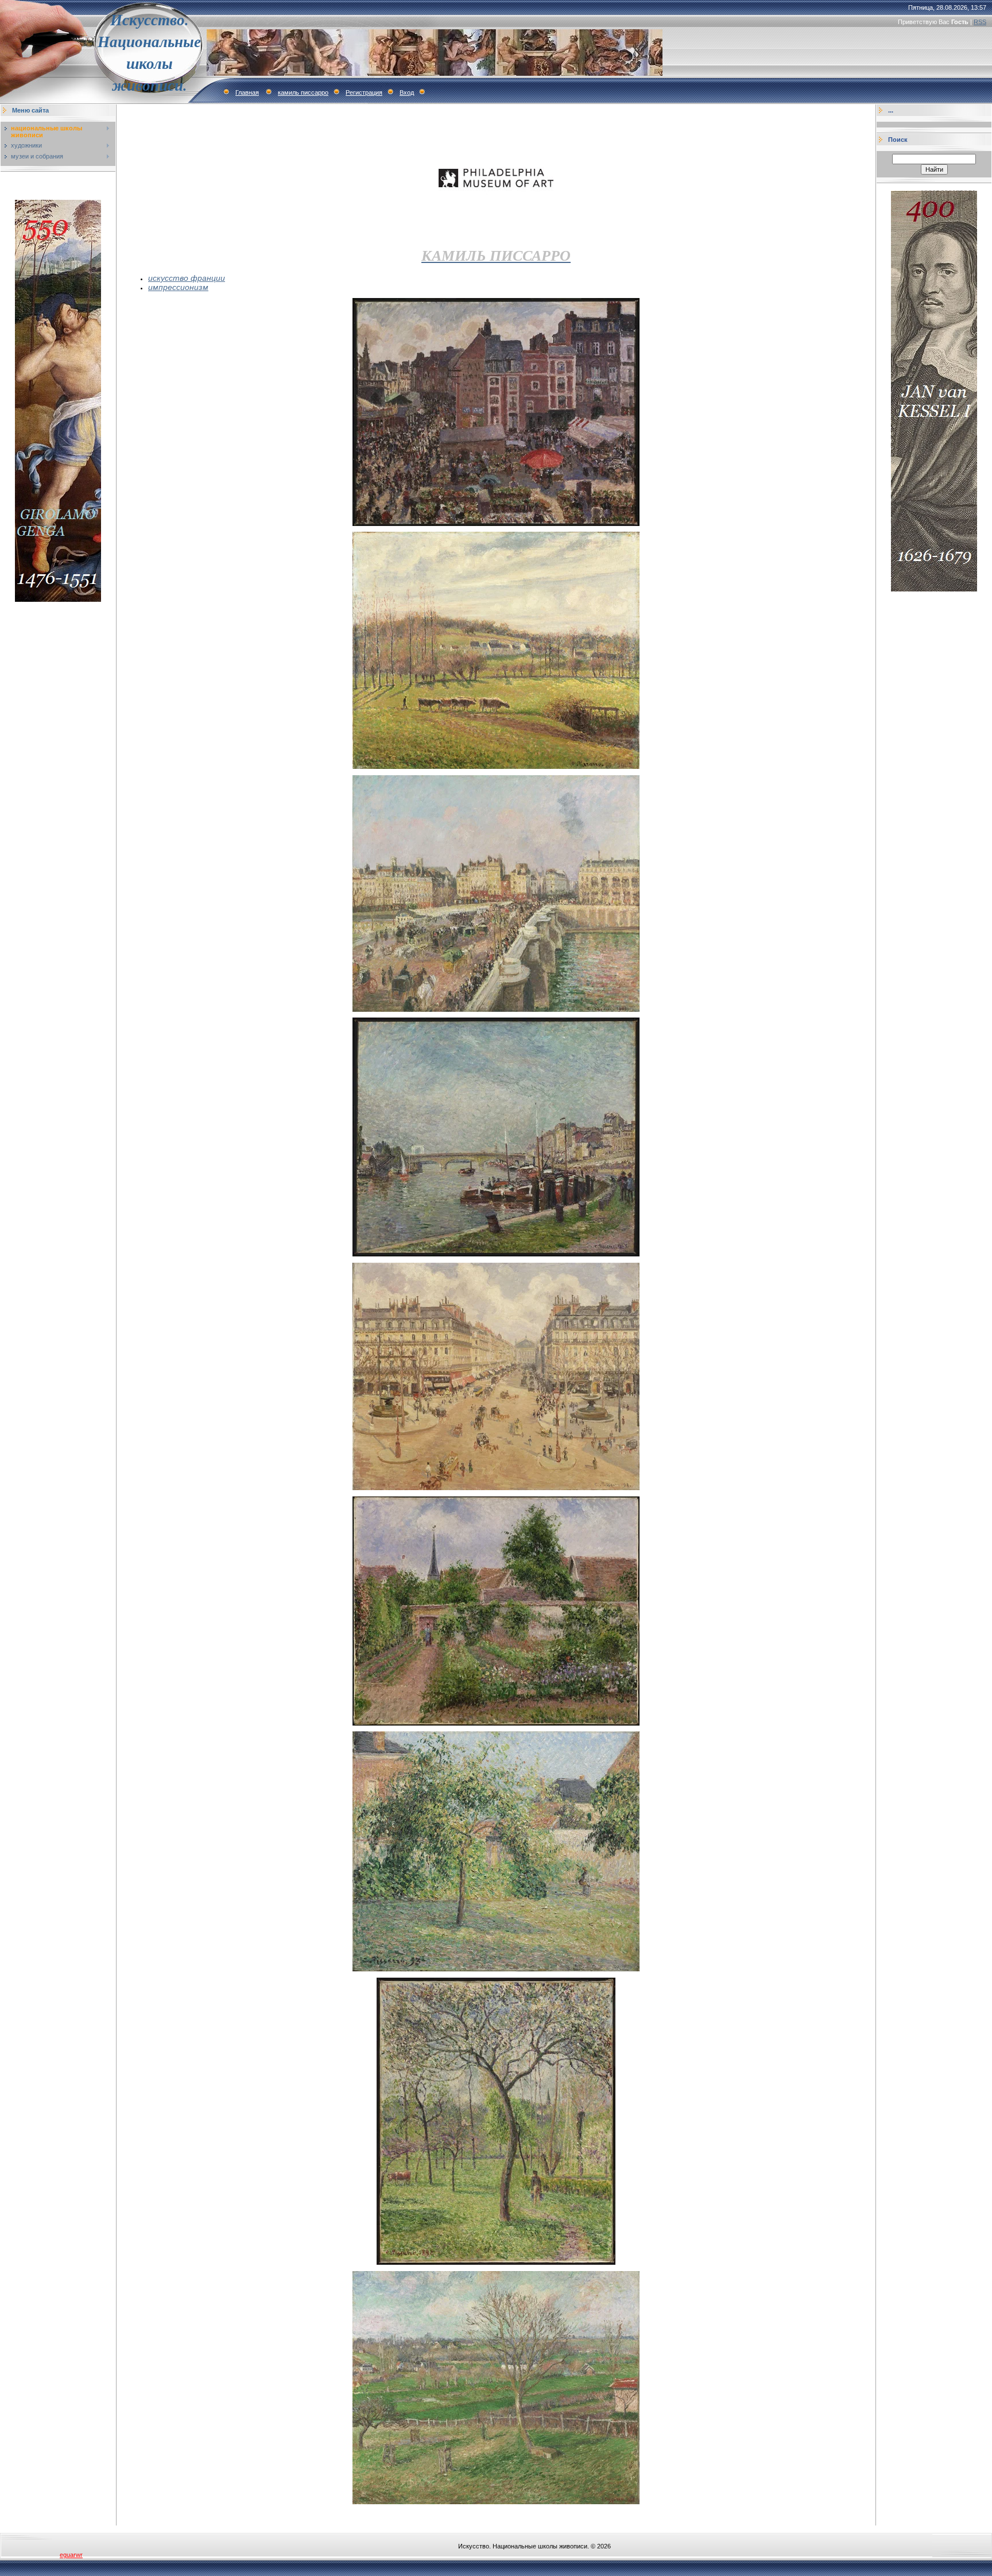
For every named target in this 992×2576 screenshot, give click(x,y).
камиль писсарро (303, 92)
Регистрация (364, 92)
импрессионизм (178, 287)
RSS (980, 22)
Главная (247, 92)
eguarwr (71, 2555)
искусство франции (187, 278)
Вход (407, 92)
